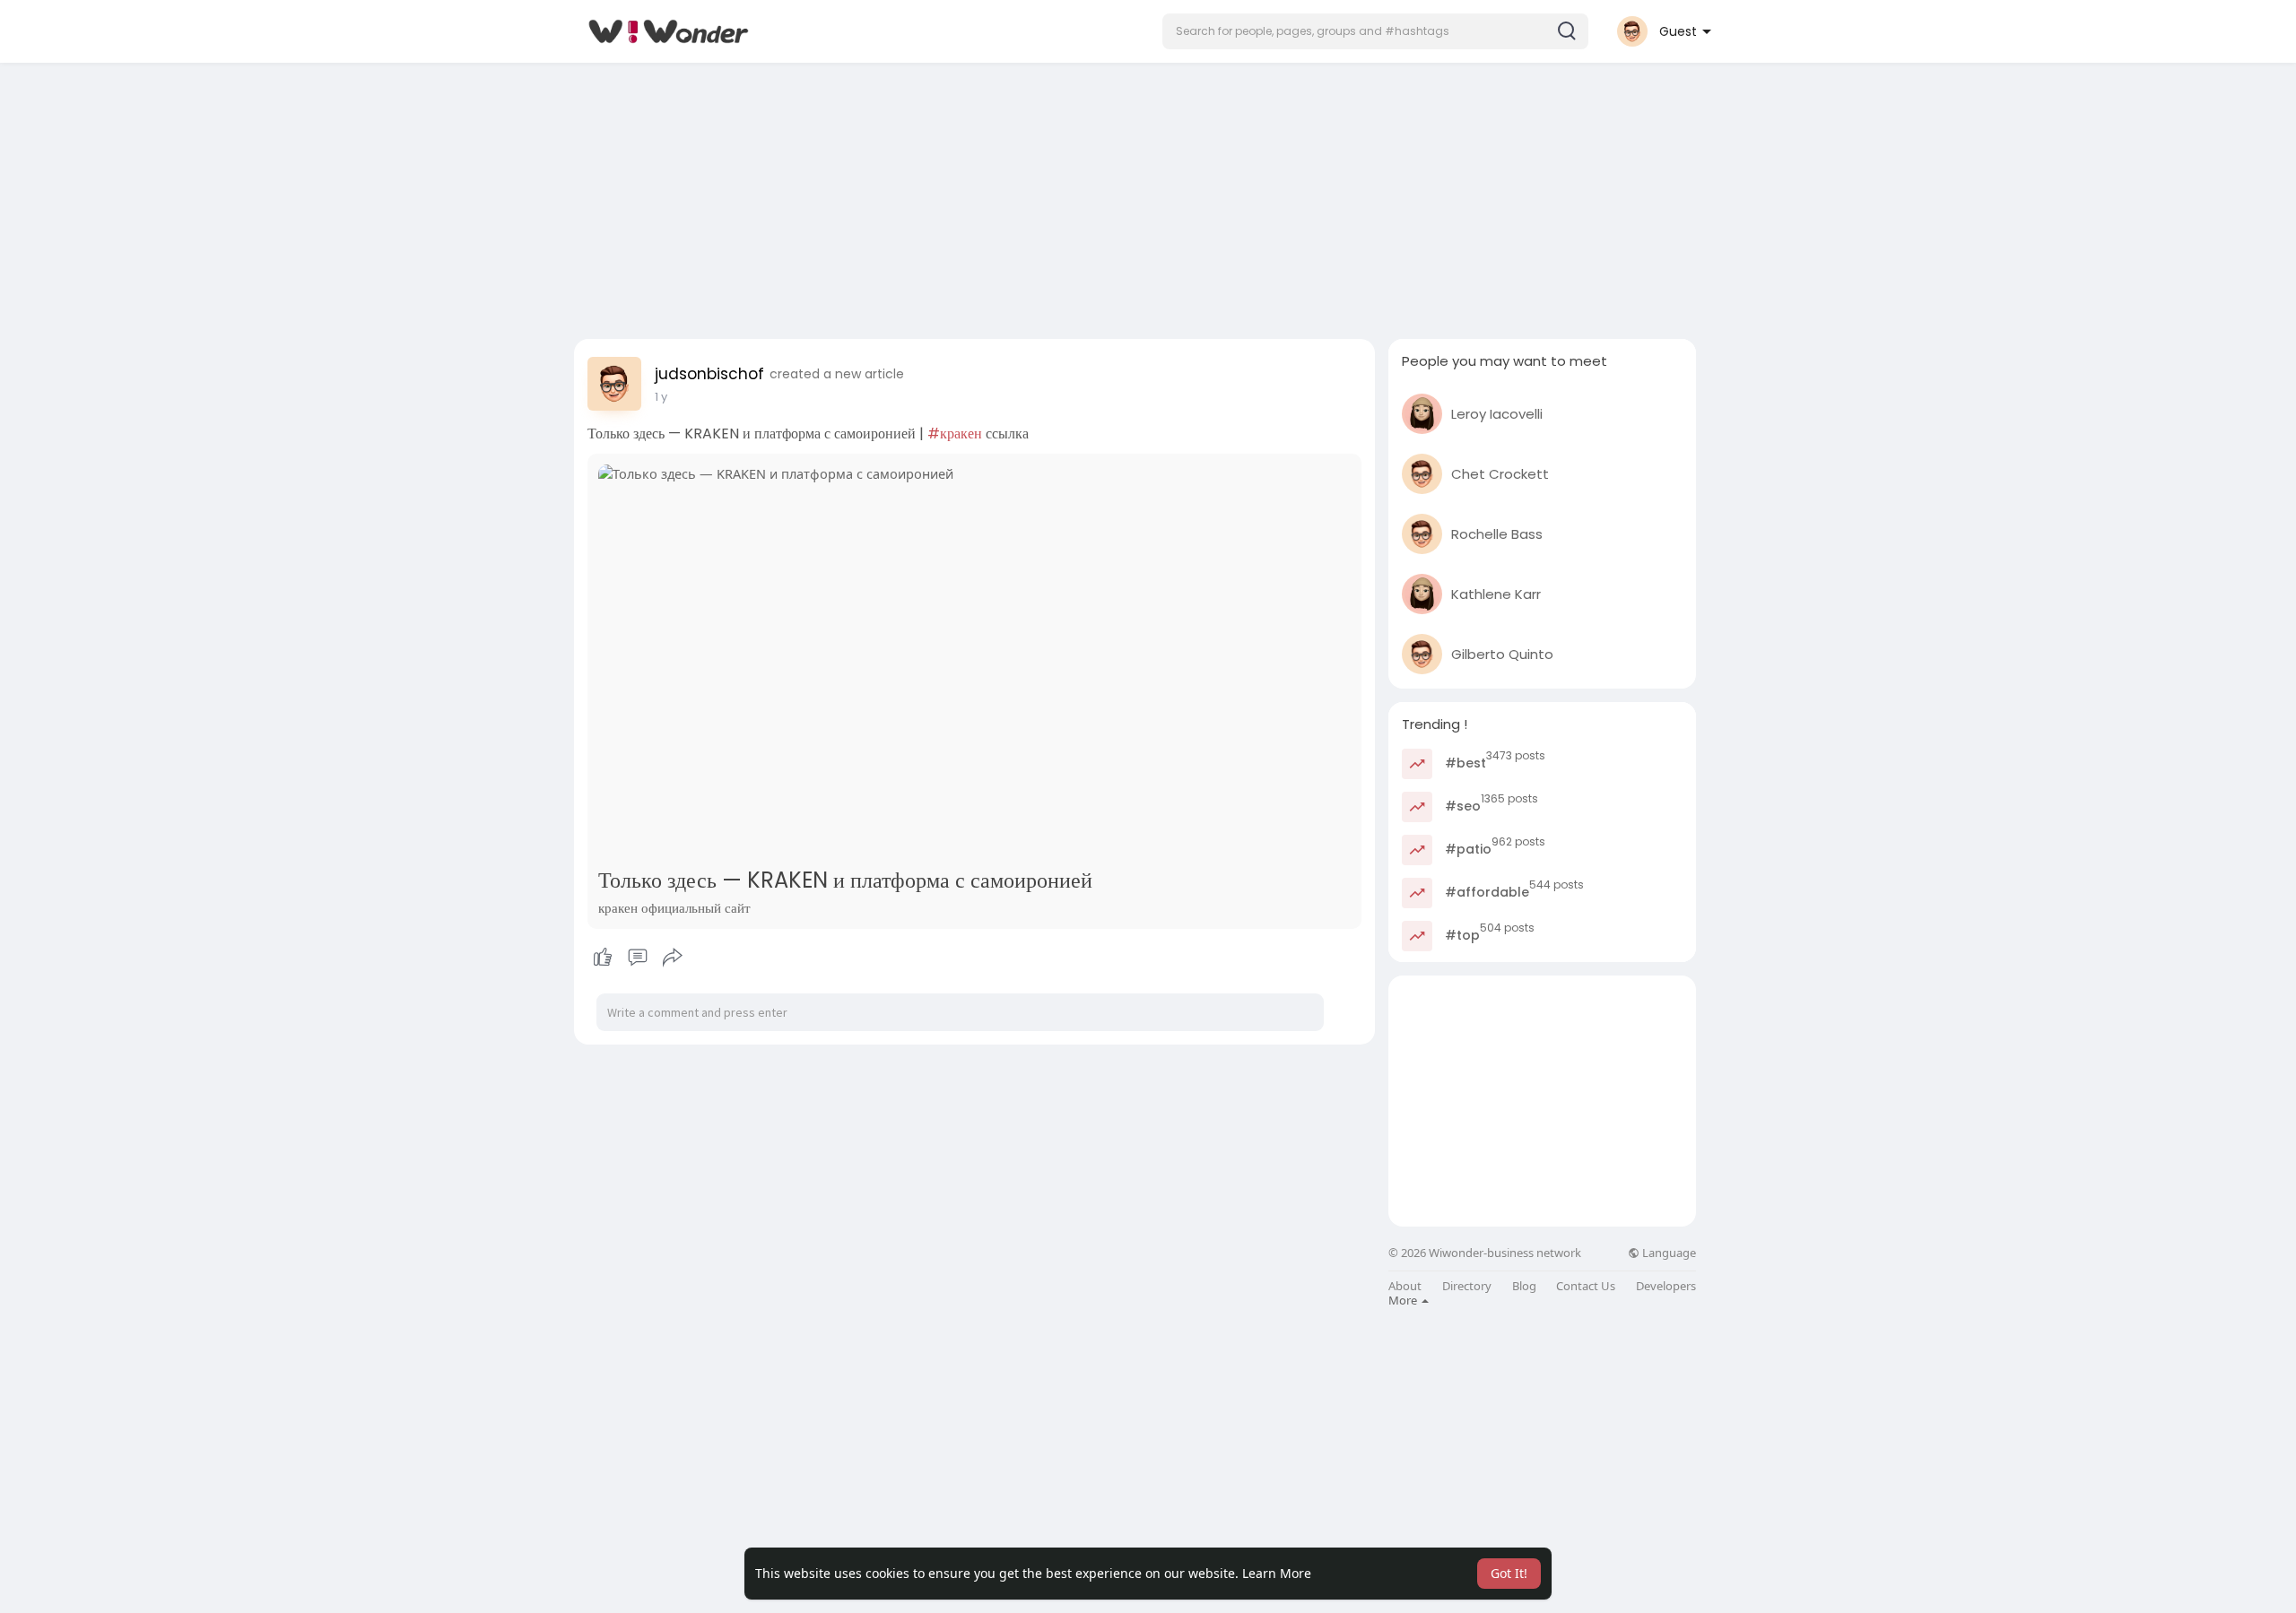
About (1405, 1286)
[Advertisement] (1148, 195)
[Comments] (638, 958)
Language (1668, 1253)
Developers (1666, 1286)
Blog (1524, 1286)
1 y (661, 397)
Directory (1467, 1286)
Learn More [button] (1277, 1573)
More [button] (1404, 1300)
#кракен (955, 434)
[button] (1375, 31)
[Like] (637, 958)
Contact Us (1586, 1286)
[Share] (673, 958)
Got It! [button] (1509, 1573)
